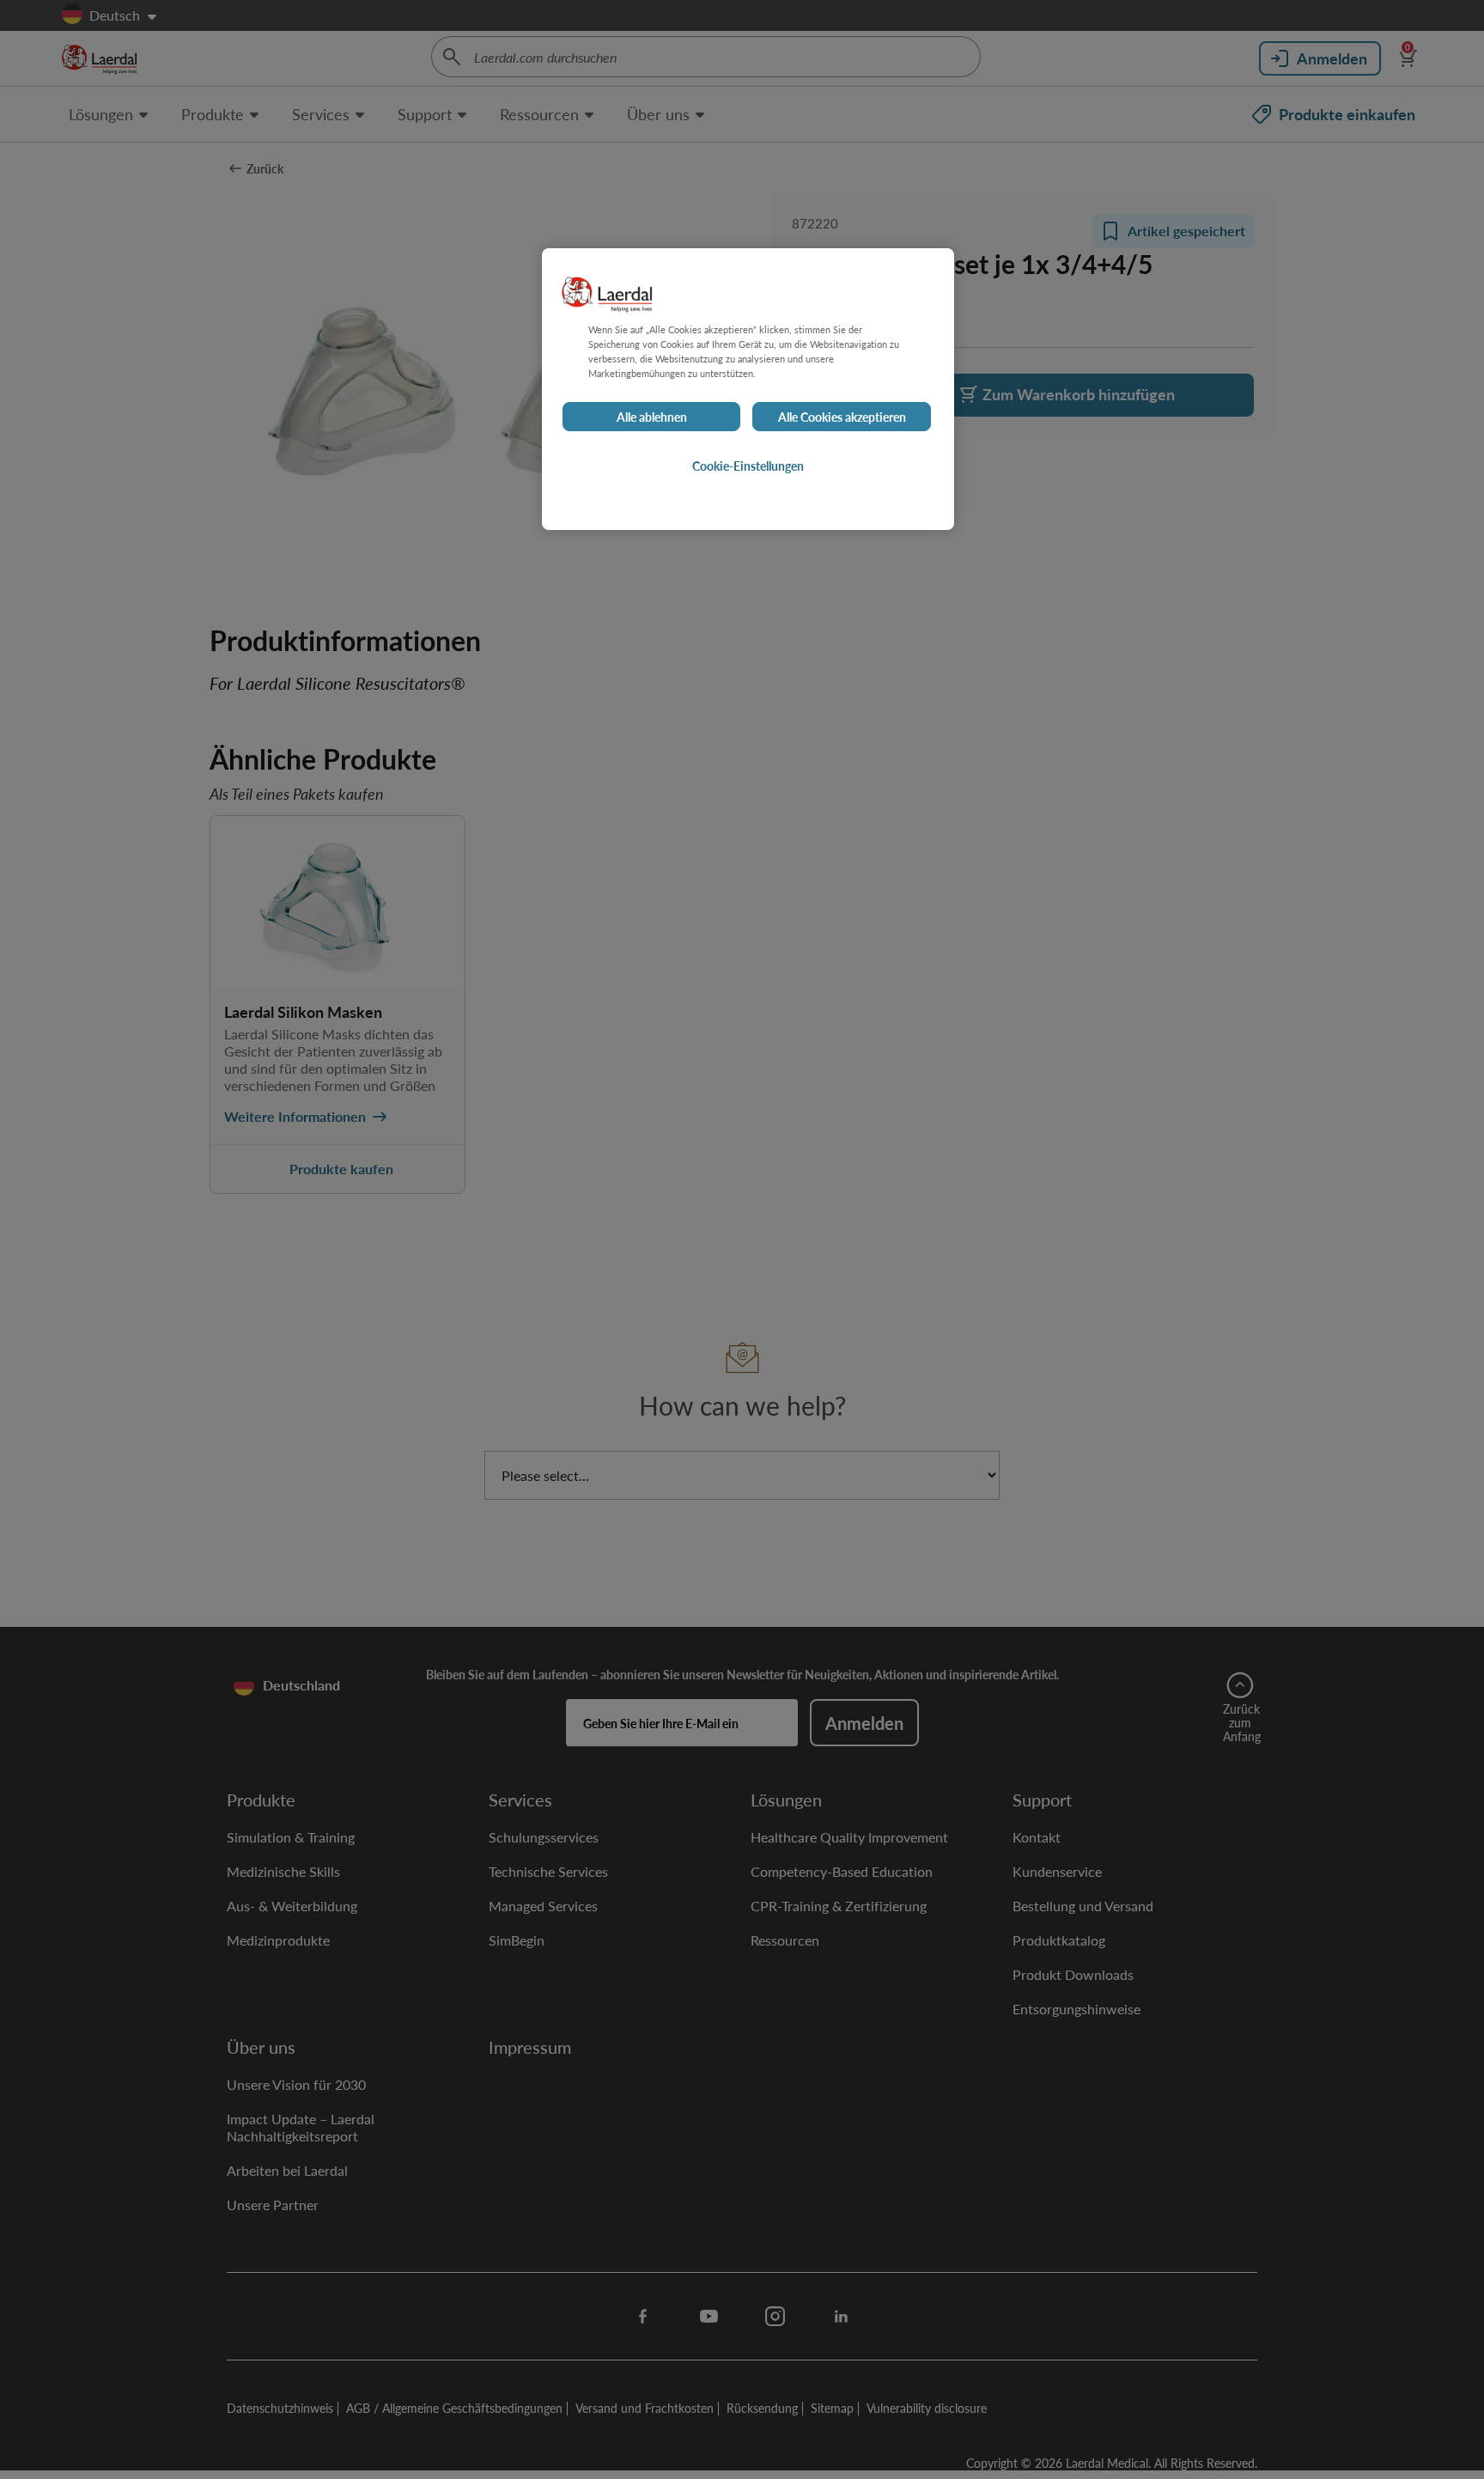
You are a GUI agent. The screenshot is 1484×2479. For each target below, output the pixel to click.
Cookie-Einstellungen (748, 466)
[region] (748, 389)
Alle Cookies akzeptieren (842, 417)
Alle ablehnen (652, 417)
